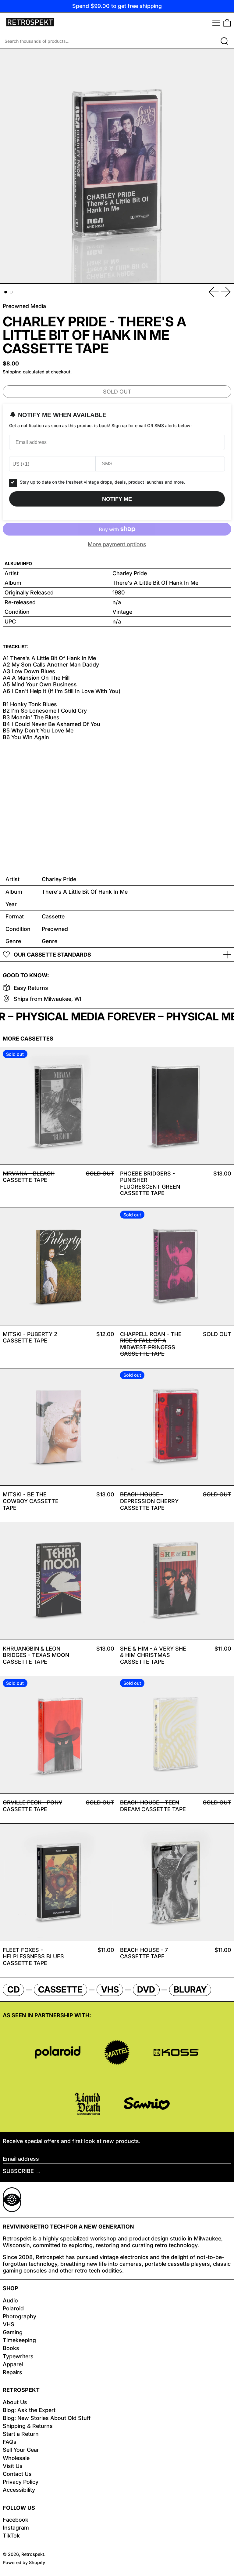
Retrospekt (33, 2554)
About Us (15, 2402)
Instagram (16, 2528)
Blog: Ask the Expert (29, 2410)
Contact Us (17, 2474)
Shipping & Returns (28, 2426)
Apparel (13, 2364)
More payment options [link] (117, 544)
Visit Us (13, 2466)
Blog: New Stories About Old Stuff (47, 2418)
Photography (19, 2316)
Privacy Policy (21, 2482)
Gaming (13, 2332)
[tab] (6, 292)
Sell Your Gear (21, 2450)
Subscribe (18, 2171)
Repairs (12, 2372)
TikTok (11, 2536)
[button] (227, 23)
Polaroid (13, 2308)
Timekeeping (19, 2340)
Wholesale (16, 2458)
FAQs (10, 2442)
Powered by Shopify (24, 2562)
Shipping (12, 372)
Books (11, 2348)
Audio (10, 2300)
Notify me (117, 499)
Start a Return (21, 2434)
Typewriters (18, 2356)
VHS (9, 2324)
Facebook (16, 2520)
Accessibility (19, 2490)
